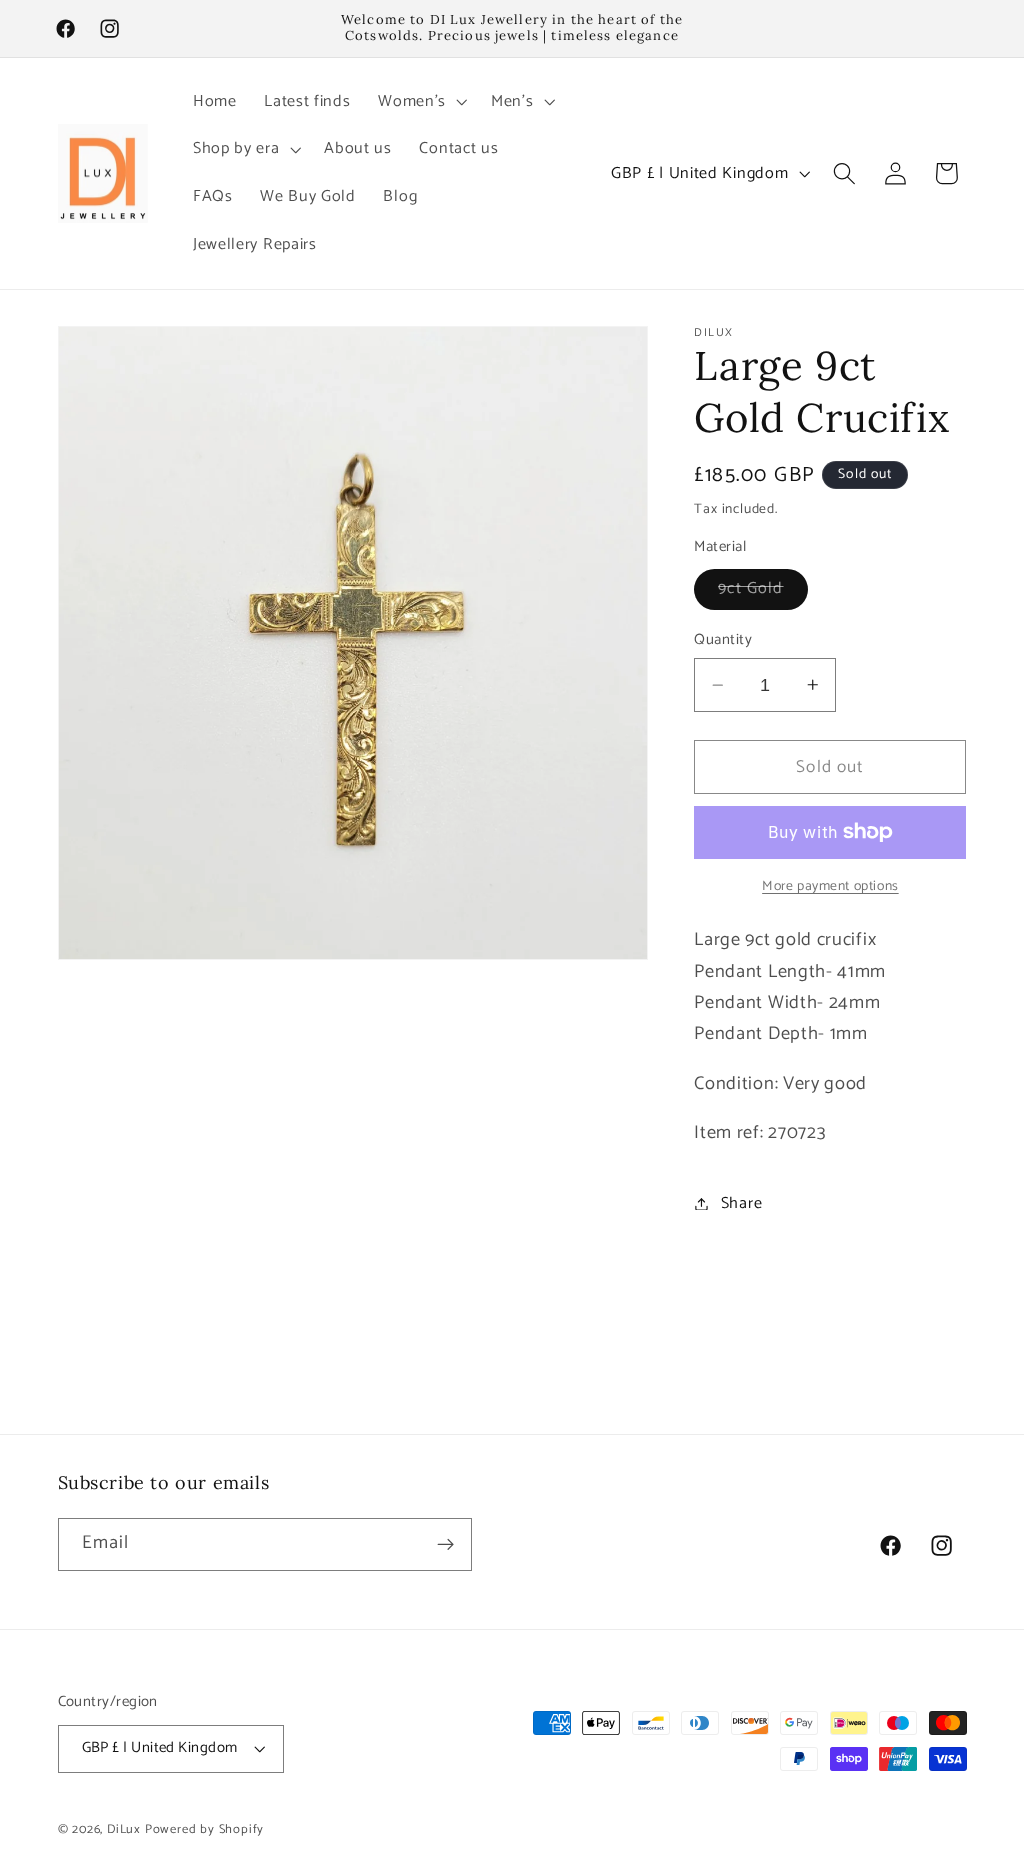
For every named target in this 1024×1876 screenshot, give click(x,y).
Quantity (723, 640)
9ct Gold (762, 592)
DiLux (126, 1829)
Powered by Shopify (205, 1829)
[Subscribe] (445, 1545)
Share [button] (741, 1203)
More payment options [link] (830, 887)
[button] (420, 102)
